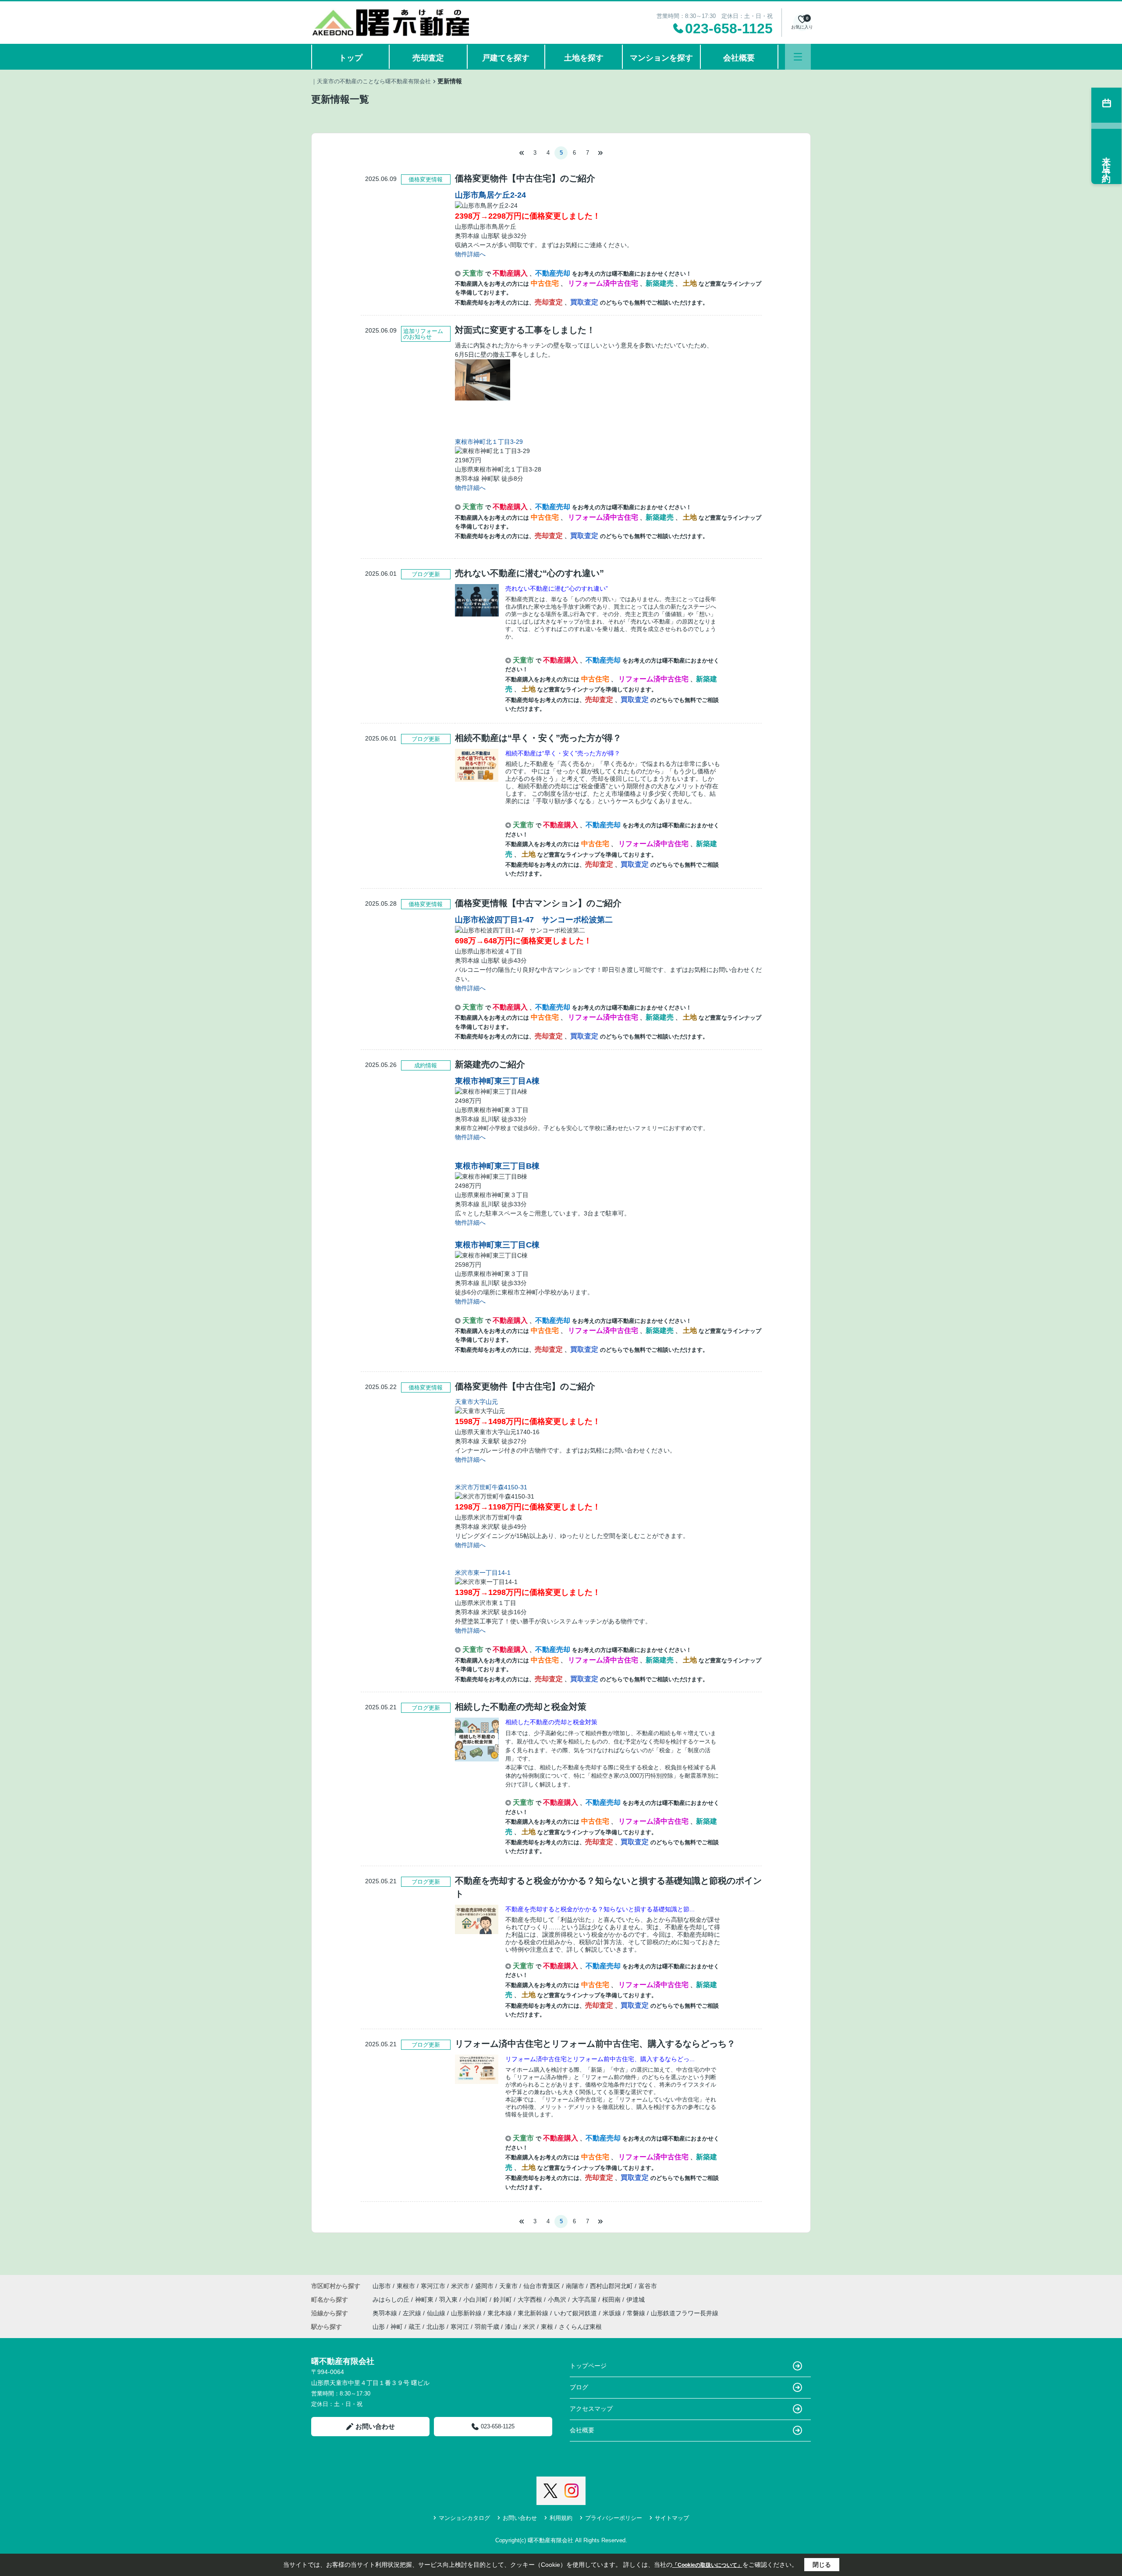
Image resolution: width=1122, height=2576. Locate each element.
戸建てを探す (506, 58)
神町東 (425, 2300)
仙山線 (437, 2313)
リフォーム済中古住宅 (604, 283)
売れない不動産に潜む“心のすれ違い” (557, 588)
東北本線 (501, 2313)
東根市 (406, 2286)
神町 (397, 2327)
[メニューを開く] (798, 57)
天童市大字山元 (476, 1402)
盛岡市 (484, 2286)
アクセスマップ (591, 2409)
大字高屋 (585, 2300)
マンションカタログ (464, 2518)
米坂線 (613, 2313)
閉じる (822, 2565)
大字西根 (531, 2300)
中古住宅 (546, 283)
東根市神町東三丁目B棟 (497, 1166)
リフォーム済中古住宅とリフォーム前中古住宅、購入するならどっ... (600, 2059)
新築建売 (660, 283)
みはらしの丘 (392, 2300)
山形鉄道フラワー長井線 (685, 2313)
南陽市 (575, 2286)
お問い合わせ (375, 2426)
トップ (351, 58)
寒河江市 (433, 2286)
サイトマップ (672, 2518)
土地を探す (584, 58)
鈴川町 (504, 2300)
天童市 (474, 273)
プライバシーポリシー (614, 2518)
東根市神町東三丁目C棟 (497, 1245)
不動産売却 (554, 273)
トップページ (588, 2366)
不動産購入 (511, 273)
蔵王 (415, 2327)
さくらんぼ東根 (580, 2327)
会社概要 (739, 58)
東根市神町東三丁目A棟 (497, 1081)
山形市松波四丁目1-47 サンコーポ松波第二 (534, 920)
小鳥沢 (558, 2300)
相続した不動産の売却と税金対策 (551, 1722)
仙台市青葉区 (542, 2286)
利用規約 (561, 2518)
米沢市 (460, 2286)
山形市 (382, 2286)
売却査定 (428, 58)
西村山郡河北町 (611, 2286)
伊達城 (636, 2300)
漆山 (511, 2327)
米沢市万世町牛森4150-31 (491, 1487)
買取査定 (585, 302)
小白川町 (476, 2300)
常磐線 (637, 2313)
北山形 (436, 2327)
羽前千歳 (487, 2327)
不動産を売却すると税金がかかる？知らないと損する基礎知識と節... (600, 1909)
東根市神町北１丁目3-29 (489, 442)
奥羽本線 (386, 2313)
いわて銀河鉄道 (576, 2313)
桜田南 (612, 2300)
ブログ (579, 2387)
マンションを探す (661, 58)
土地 (691, 283)
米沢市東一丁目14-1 (483, 1573)
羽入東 (449, 2300)
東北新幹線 (534, 2313)
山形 (379, 2327)
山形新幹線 (467, 2313)
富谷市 (648, 2286)
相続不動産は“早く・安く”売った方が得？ (563, 753)
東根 (547, 2327)
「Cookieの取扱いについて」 (707, 2565)
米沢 (529, 2327)
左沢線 (413, 2313)
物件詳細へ (470, 254)
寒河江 (460, 2327)
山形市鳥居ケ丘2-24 (490, 195)
